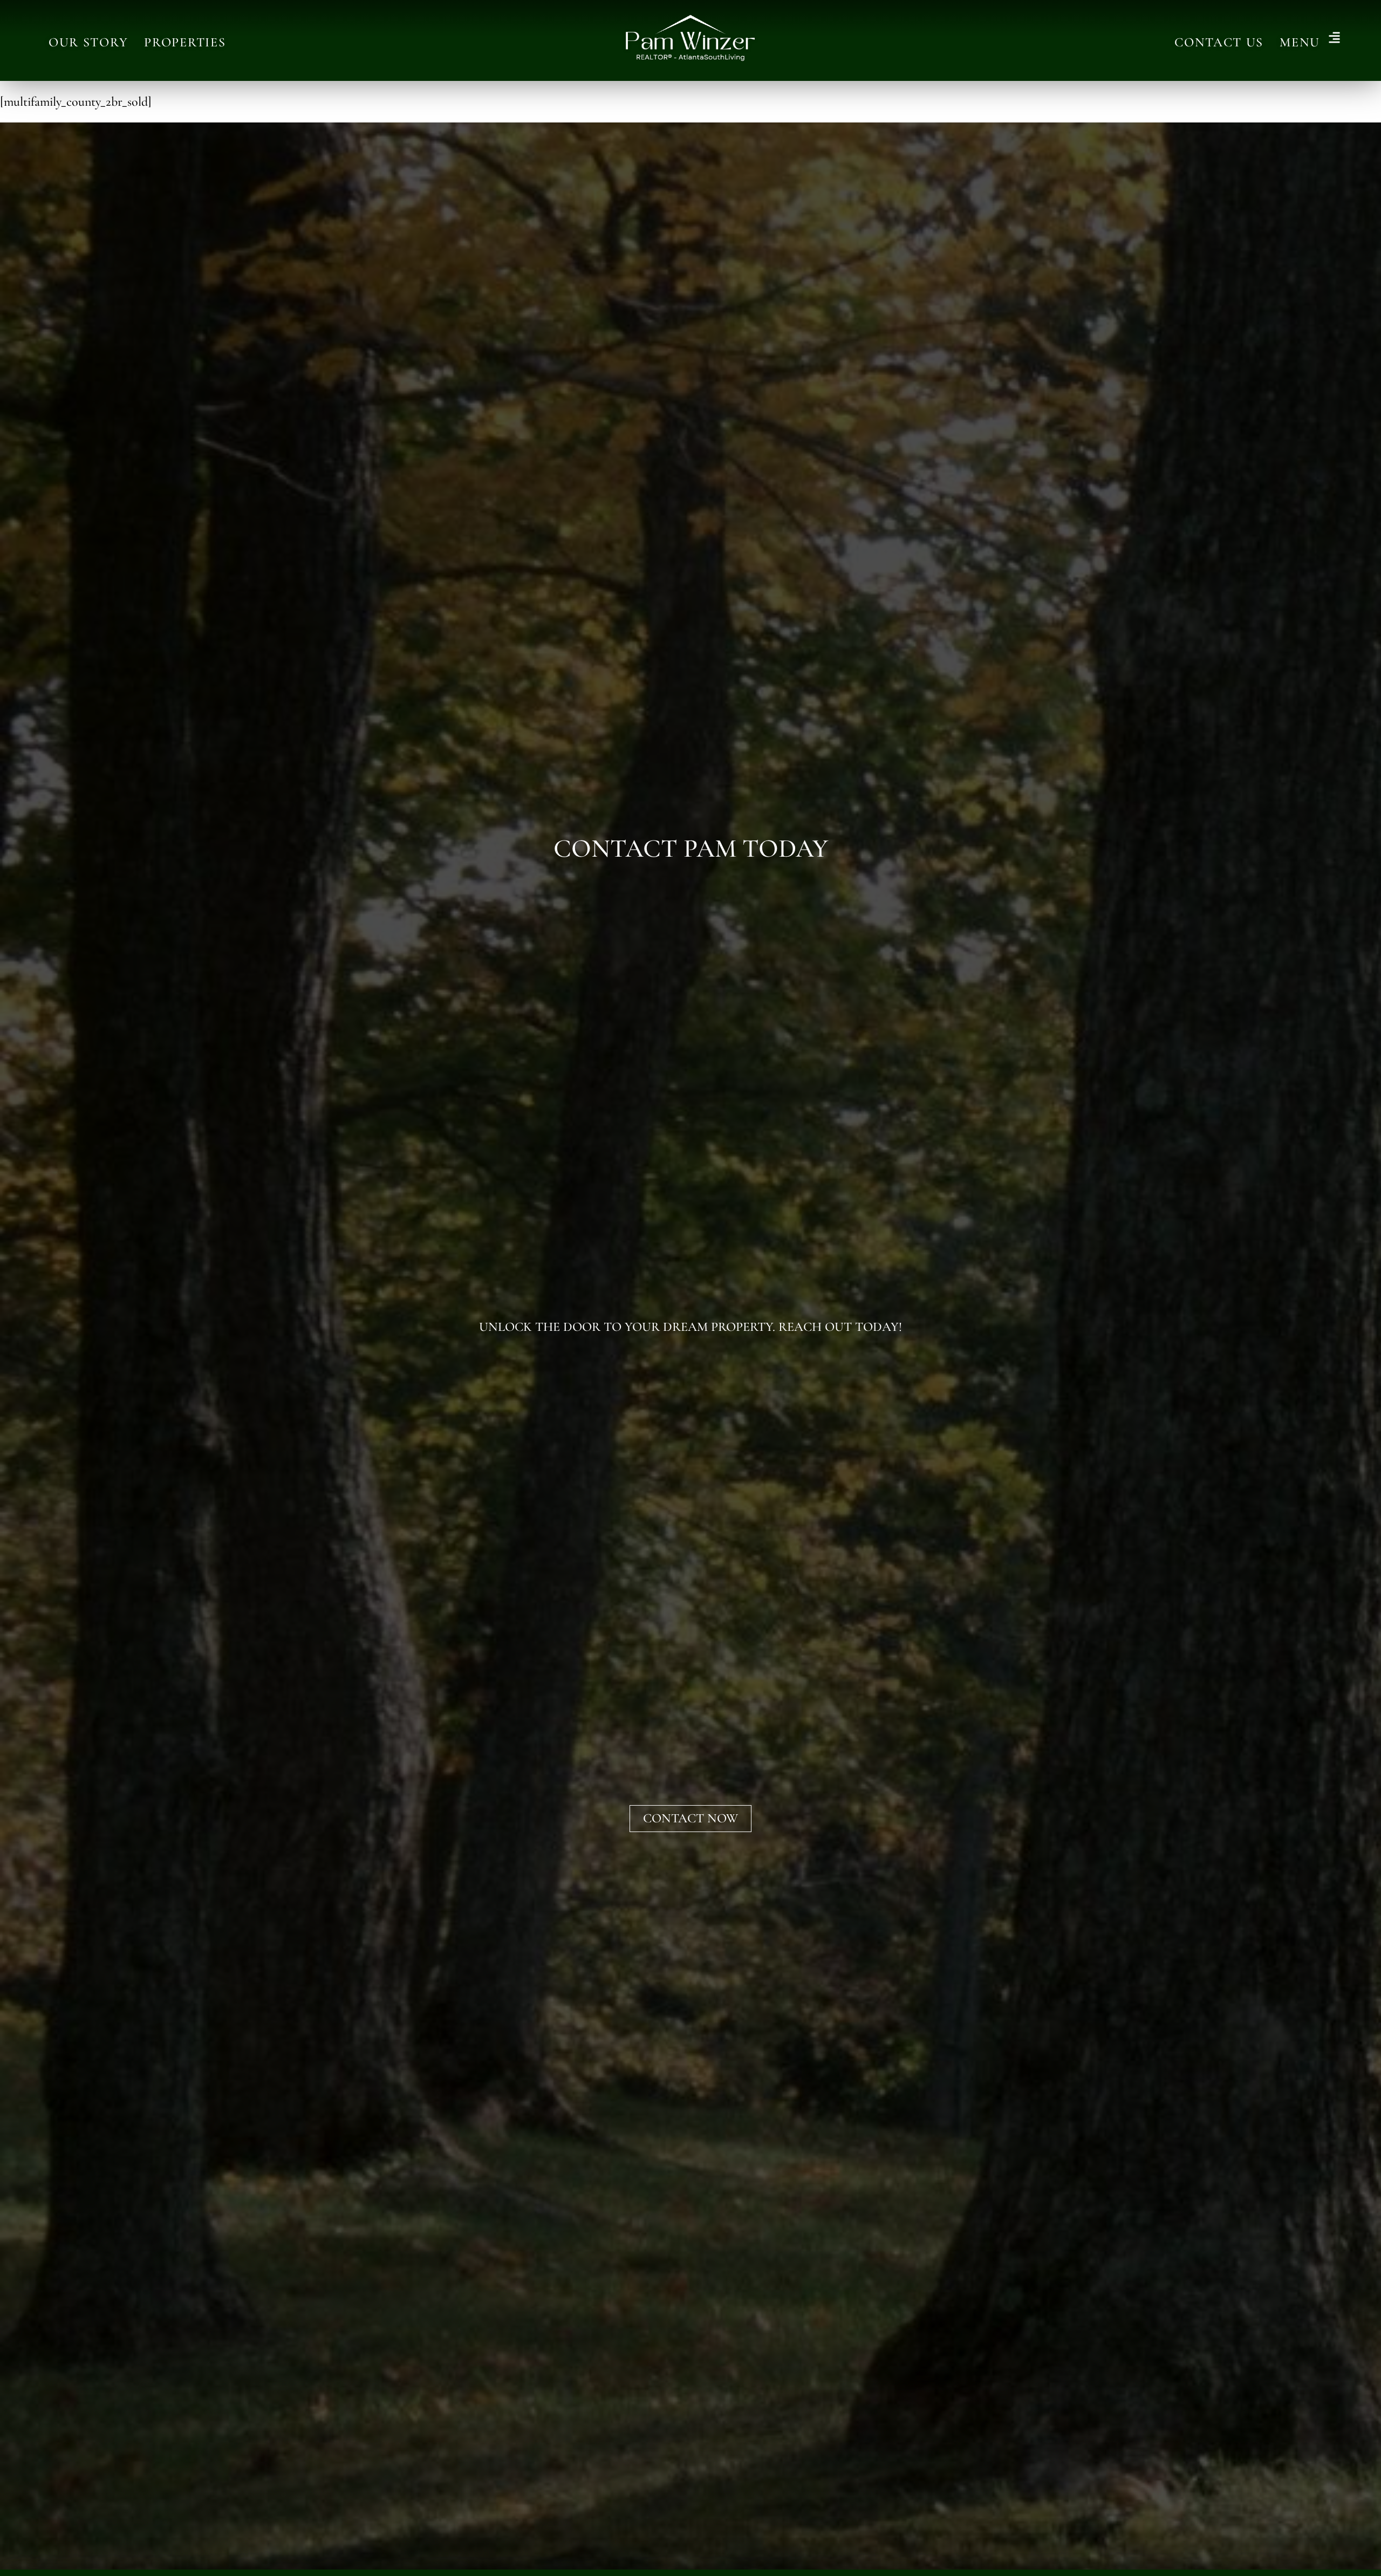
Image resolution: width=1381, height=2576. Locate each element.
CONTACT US (1219, 42)
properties (185, 42)
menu (1300, 42)
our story (88, 42)
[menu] (1334, 39)
